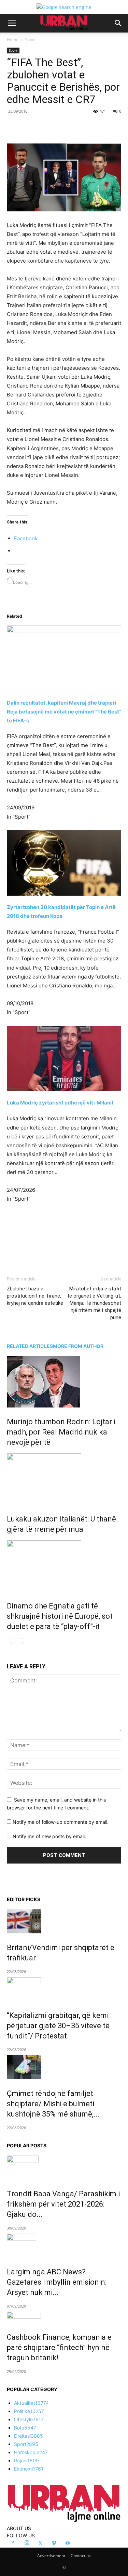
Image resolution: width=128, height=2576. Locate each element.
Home (13, 40)
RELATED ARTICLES (30, 1346)
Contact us (81, 2556)
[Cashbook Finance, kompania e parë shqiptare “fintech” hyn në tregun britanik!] (64, 2317)
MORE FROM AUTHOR (78, 1346)
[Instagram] (27, 2543)
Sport (30, 40)
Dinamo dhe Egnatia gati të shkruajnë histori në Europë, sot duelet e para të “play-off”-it (60, 1616)
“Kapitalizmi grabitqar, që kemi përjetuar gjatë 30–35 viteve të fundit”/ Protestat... (58, 2026)
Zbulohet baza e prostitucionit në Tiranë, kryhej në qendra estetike (35, 1296)
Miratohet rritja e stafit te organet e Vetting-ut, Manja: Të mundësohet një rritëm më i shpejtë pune (94, 1303)
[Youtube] (68, 2543)
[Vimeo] (54, 2543)
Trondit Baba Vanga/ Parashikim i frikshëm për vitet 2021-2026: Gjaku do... (63, 2204)
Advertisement (51, 2556)
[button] (12, 23)
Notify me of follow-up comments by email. (61, 1822)
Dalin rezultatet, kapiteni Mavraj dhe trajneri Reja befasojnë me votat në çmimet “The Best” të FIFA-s (64, 712)
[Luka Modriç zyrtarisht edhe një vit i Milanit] (64, 1058)
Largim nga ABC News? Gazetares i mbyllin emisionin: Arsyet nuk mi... (57, 2282)
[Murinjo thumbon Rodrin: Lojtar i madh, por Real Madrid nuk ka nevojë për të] (64, 1382)
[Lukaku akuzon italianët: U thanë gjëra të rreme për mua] (64, 1479)
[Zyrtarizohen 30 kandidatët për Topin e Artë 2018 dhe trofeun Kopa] (64, 863)
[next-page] (22, 1643)
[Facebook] (35, 127)
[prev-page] (11, 1643)
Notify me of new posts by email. (49, 1836)
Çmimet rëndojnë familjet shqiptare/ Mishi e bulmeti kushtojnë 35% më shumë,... (53, 2104)
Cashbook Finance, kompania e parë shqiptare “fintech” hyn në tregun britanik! (59, 2347)
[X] (51, 127)
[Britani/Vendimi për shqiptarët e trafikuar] (64, 1921)
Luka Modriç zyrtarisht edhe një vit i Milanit (60, 1103)
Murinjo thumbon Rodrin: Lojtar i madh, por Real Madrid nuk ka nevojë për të (61, 1432)
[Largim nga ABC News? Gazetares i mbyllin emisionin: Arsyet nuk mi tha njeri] (64, 2246)
